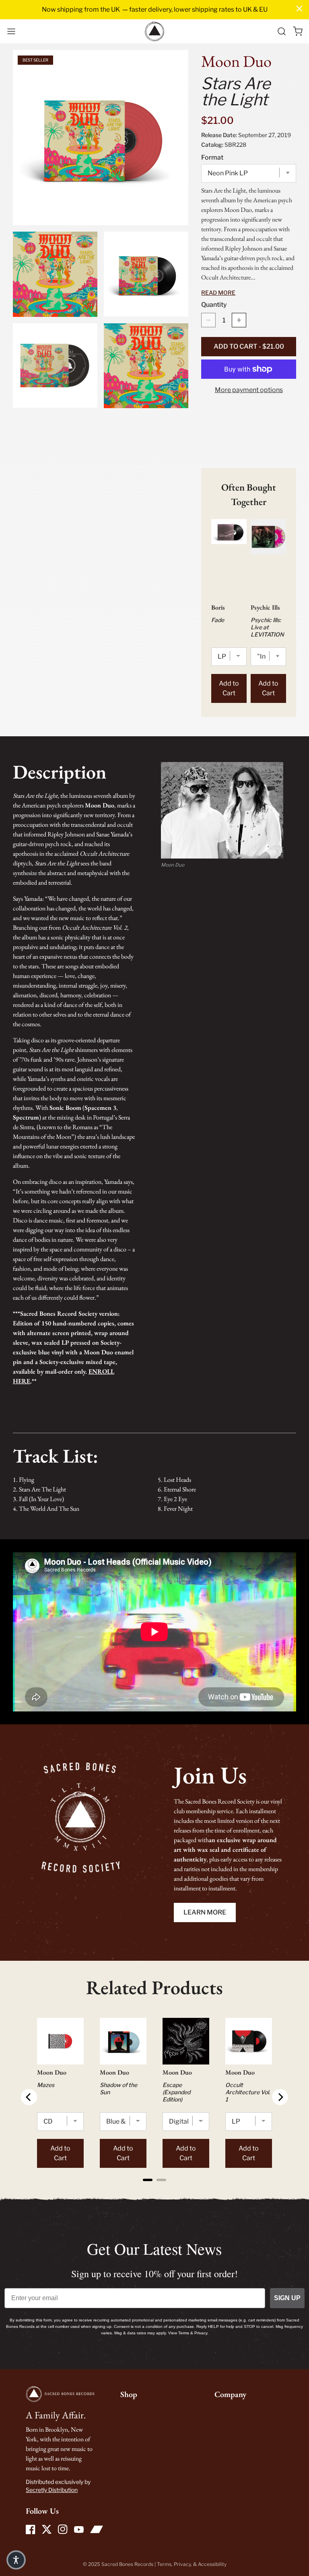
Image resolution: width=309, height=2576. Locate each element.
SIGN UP (287, 2298)
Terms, (165, 2564)
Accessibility (212, 2564)
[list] (101, 229)
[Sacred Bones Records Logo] (154, 31)
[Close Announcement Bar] (299, 8)
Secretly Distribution (52, 2490)
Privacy (182, 2564)
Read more (218, 293)
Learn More (205, 1912)
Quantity (214, 305)
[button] (11, 31)
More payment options (249, 390)
